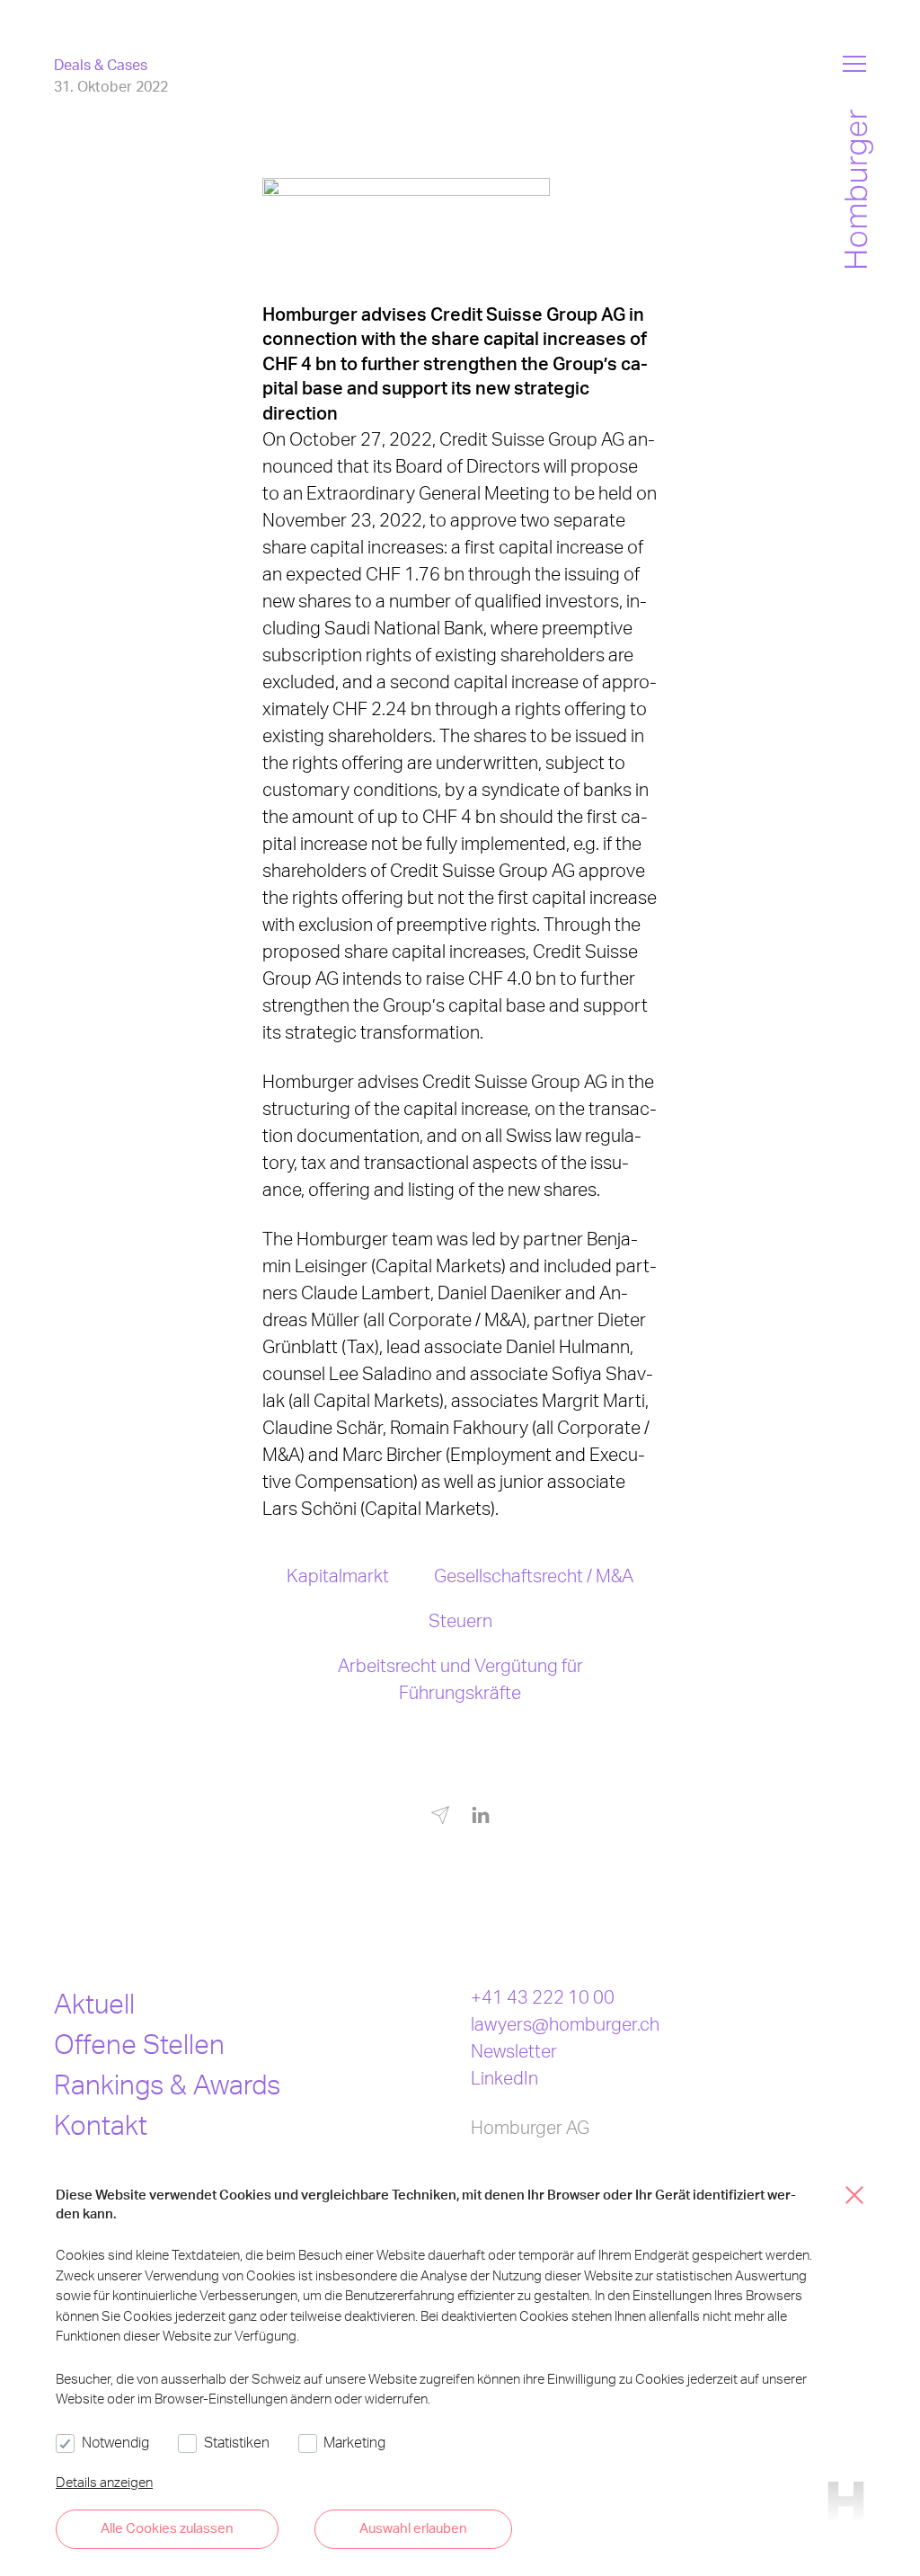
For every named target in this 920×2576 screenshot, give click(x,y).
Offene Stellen (139, 2043)
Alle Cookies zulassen (167, 2527)
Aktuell (94, 2003)
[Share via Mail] (440, 1819)
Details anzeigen (104, 2482)
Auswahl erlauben (413, 2527)
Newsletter (514, 2050)
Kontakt (101, 2124)
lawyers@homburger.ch (565, 2023)
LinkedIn (504, 2077)
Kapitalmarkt (338, 1575)
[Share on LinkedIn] (481, 1816)
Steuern (460, 1620)
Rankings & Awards (167, 2084)
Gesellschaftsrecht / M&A (534, 1575)
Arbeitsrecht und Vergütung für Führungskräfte (460, 1678)
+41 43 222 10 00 (543, 1996)
